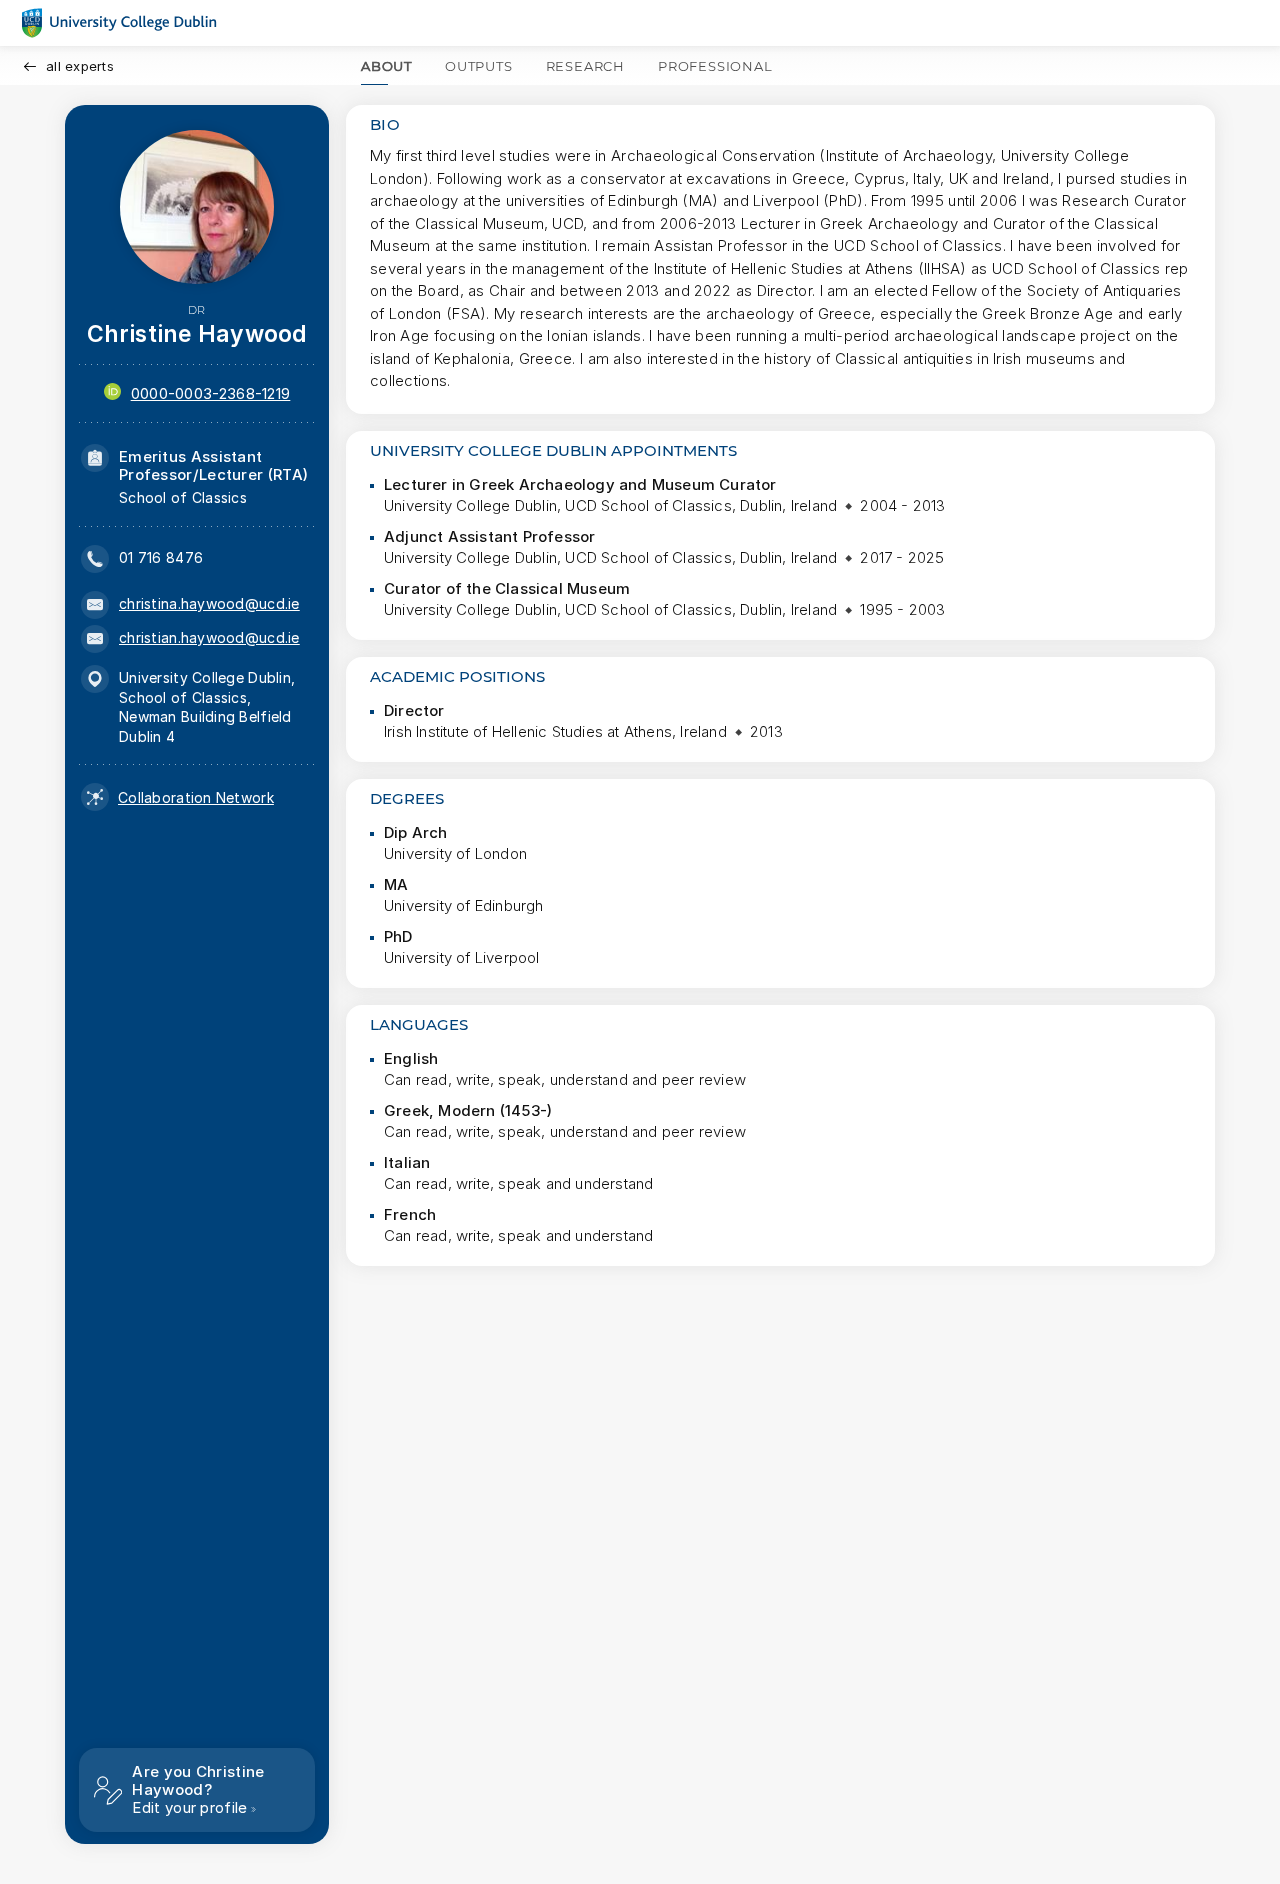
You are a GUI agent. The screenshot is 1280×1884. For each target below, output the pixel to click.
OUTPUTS (479, 66)
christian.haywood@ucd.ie (209, 637)
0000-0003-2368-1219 (211, 393)
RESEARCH (585, 66)
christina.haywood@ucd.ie (209, 603)
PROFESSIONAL (715, 66)
